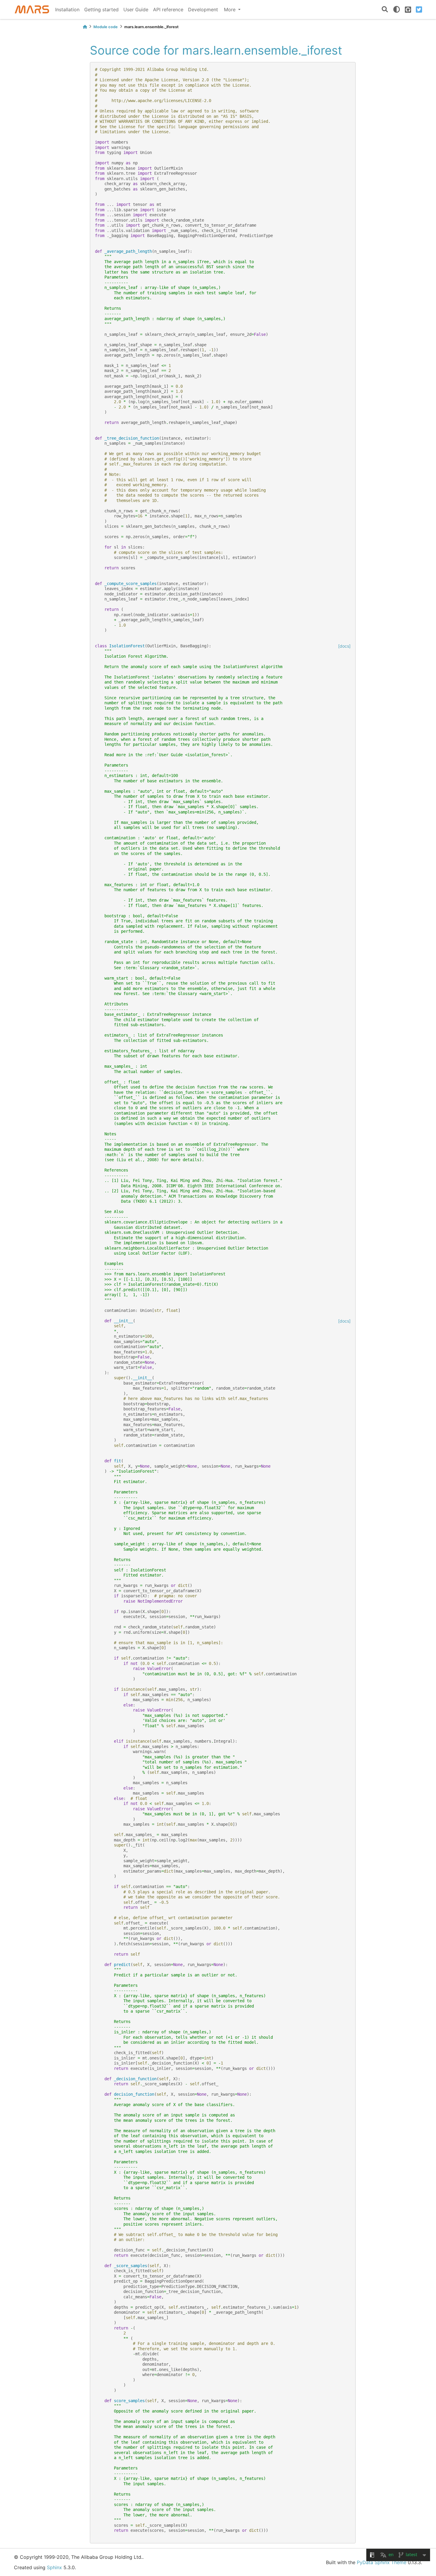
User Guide (136, 9)
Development (203, 9)
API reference (168, 9)
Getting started (101, 9)
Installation (67, 9)
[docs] (344, 646)
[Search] (385, 10)
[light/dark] (397, 9)
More (230, 9)
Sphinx (54, 2567)
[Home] (85, 27)
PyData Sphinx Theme (382, 2562)
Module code (106, 27)
